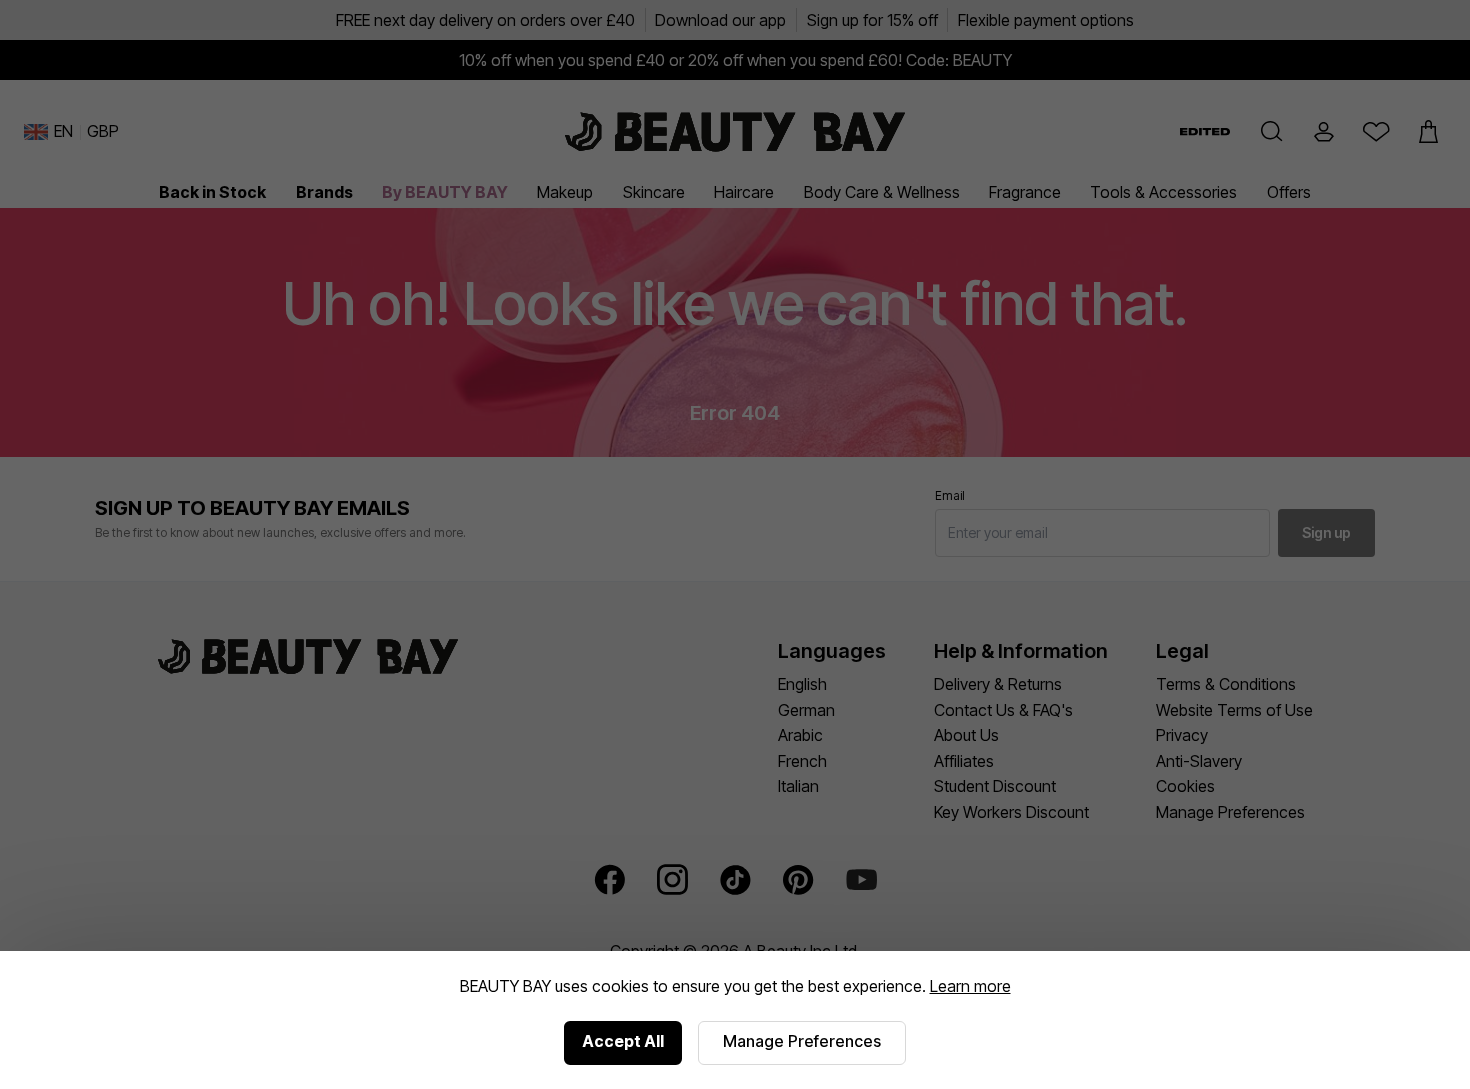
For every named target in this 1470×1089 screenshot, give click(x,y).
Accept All (623, 1041)
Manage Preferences (802, 1041)
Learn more (970, 986)
